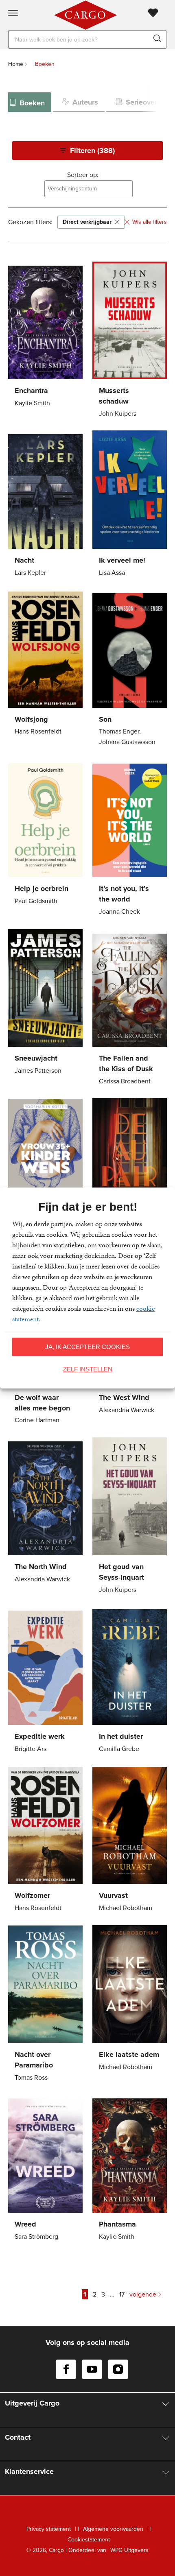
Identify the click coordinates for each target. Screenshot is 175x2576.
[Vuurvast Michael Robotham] (130, 1840)
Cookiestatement (89, 2540)
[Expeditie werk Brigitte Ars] (45, 1681)
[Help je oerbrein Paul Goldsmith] (45, 833)
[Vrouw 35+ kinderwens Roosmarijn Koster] (45, 1178)
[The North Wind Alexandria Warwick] (45, 1512)
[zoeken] (159, 39)
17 (122, 2294)
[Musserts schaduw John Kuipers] (130, 341)
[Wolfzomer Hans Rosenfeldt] (45, 1840)
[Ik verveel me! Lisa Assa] (130, 505)
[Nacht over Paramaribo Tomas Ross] (45, 2005)
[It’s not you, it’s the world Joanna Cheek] (130, 839)
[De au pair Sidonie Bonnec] (130, 1173)
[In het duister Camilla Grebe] (130, 1681)
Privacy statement (49, 2529)
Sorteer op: (83, 175)
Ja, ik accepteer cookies (87, 1347)
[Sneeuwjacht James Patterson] (45, 1003)
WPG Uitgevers (129, 2550)
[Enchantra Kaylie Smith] (45, 335)
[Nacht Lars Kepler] (45, 505)
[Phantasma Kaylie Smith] (130, 2169)
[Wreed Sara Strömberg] (45, 2169)
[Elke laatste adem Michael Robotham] (130, 1999)
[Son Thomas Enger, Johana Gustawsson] (130, 669)
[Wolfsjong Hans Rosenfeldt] (45, 664)
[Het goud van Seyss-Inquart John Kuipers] (130, 1517)
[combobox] (89, 189)
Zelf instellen (88, 1369)
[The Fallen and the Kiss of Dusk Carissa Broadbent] (130, 1008)
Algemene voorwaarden (113, 2529)
